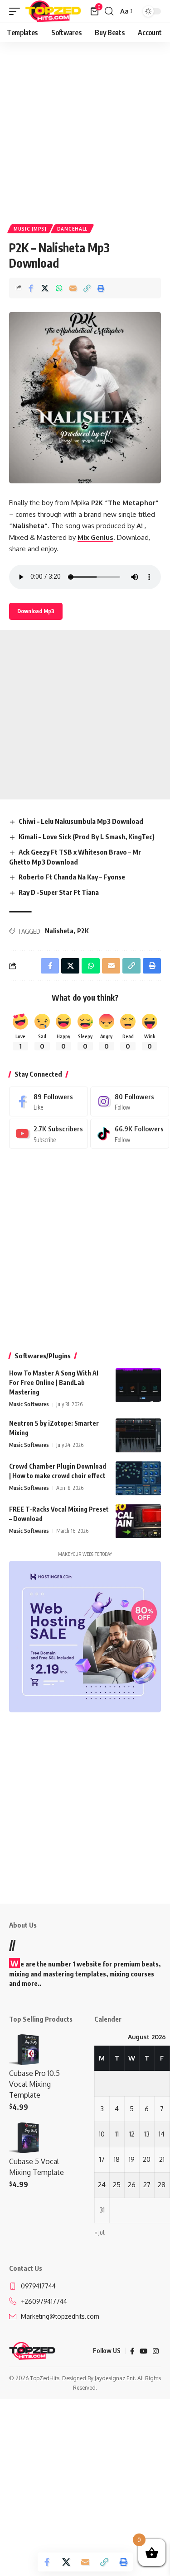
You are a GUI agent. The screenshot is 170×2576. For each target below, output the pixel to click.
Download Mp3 (36, 611)
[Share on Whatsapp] (59, 288)
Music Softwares (29, 1404)
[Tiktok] (129, 1134)
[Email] (73, 288)
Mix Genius (95, 537)
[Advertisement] (85, 130)
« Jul (99, 2233)
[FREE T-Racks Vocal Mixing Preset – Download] (138, 1521)
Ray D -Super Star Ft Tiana (59, 892)
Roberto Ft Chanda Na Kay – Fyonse (72, 877)
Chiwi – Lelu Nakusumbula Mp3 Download (81, 821)
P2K (83, 931)
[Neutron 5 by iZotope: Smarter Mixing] (138, 1435)
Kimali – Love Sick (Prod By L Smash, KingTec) (87, 837)
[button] (17, 11)
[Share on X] (45, 288)
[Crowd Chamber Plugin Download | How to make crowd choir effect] (138, 1478)
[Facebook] (49, 1101)
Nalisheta (59, 931)
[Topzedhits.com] (53, 11)
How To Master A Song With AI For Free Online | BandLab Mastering (54, 1383)
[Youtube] (49, 1134)
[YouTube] (143, 2351)
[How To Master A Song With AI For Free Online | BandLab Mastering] (138, 1385)
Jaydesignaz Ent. (115, 2378)
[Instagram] (129, 1101)
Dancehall (72, 229)
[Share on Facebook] (31, 288)
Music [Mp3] (30, 229)
